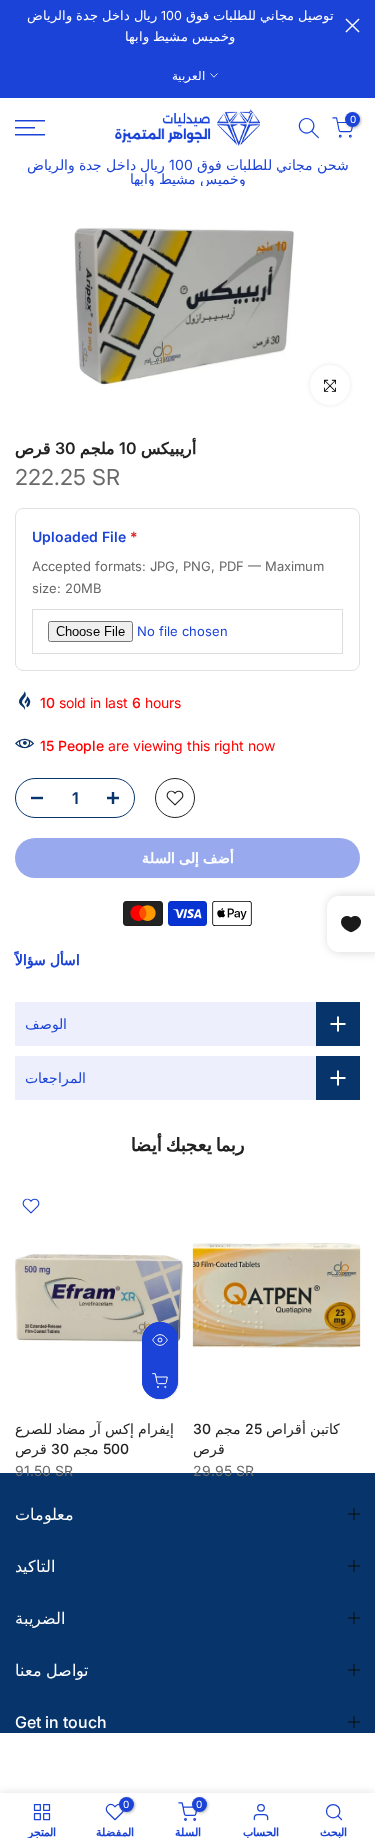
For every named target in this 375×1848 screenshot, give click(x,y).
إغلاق (352, 25)
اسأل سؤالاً (47, 959)
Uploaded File (85, 536)
